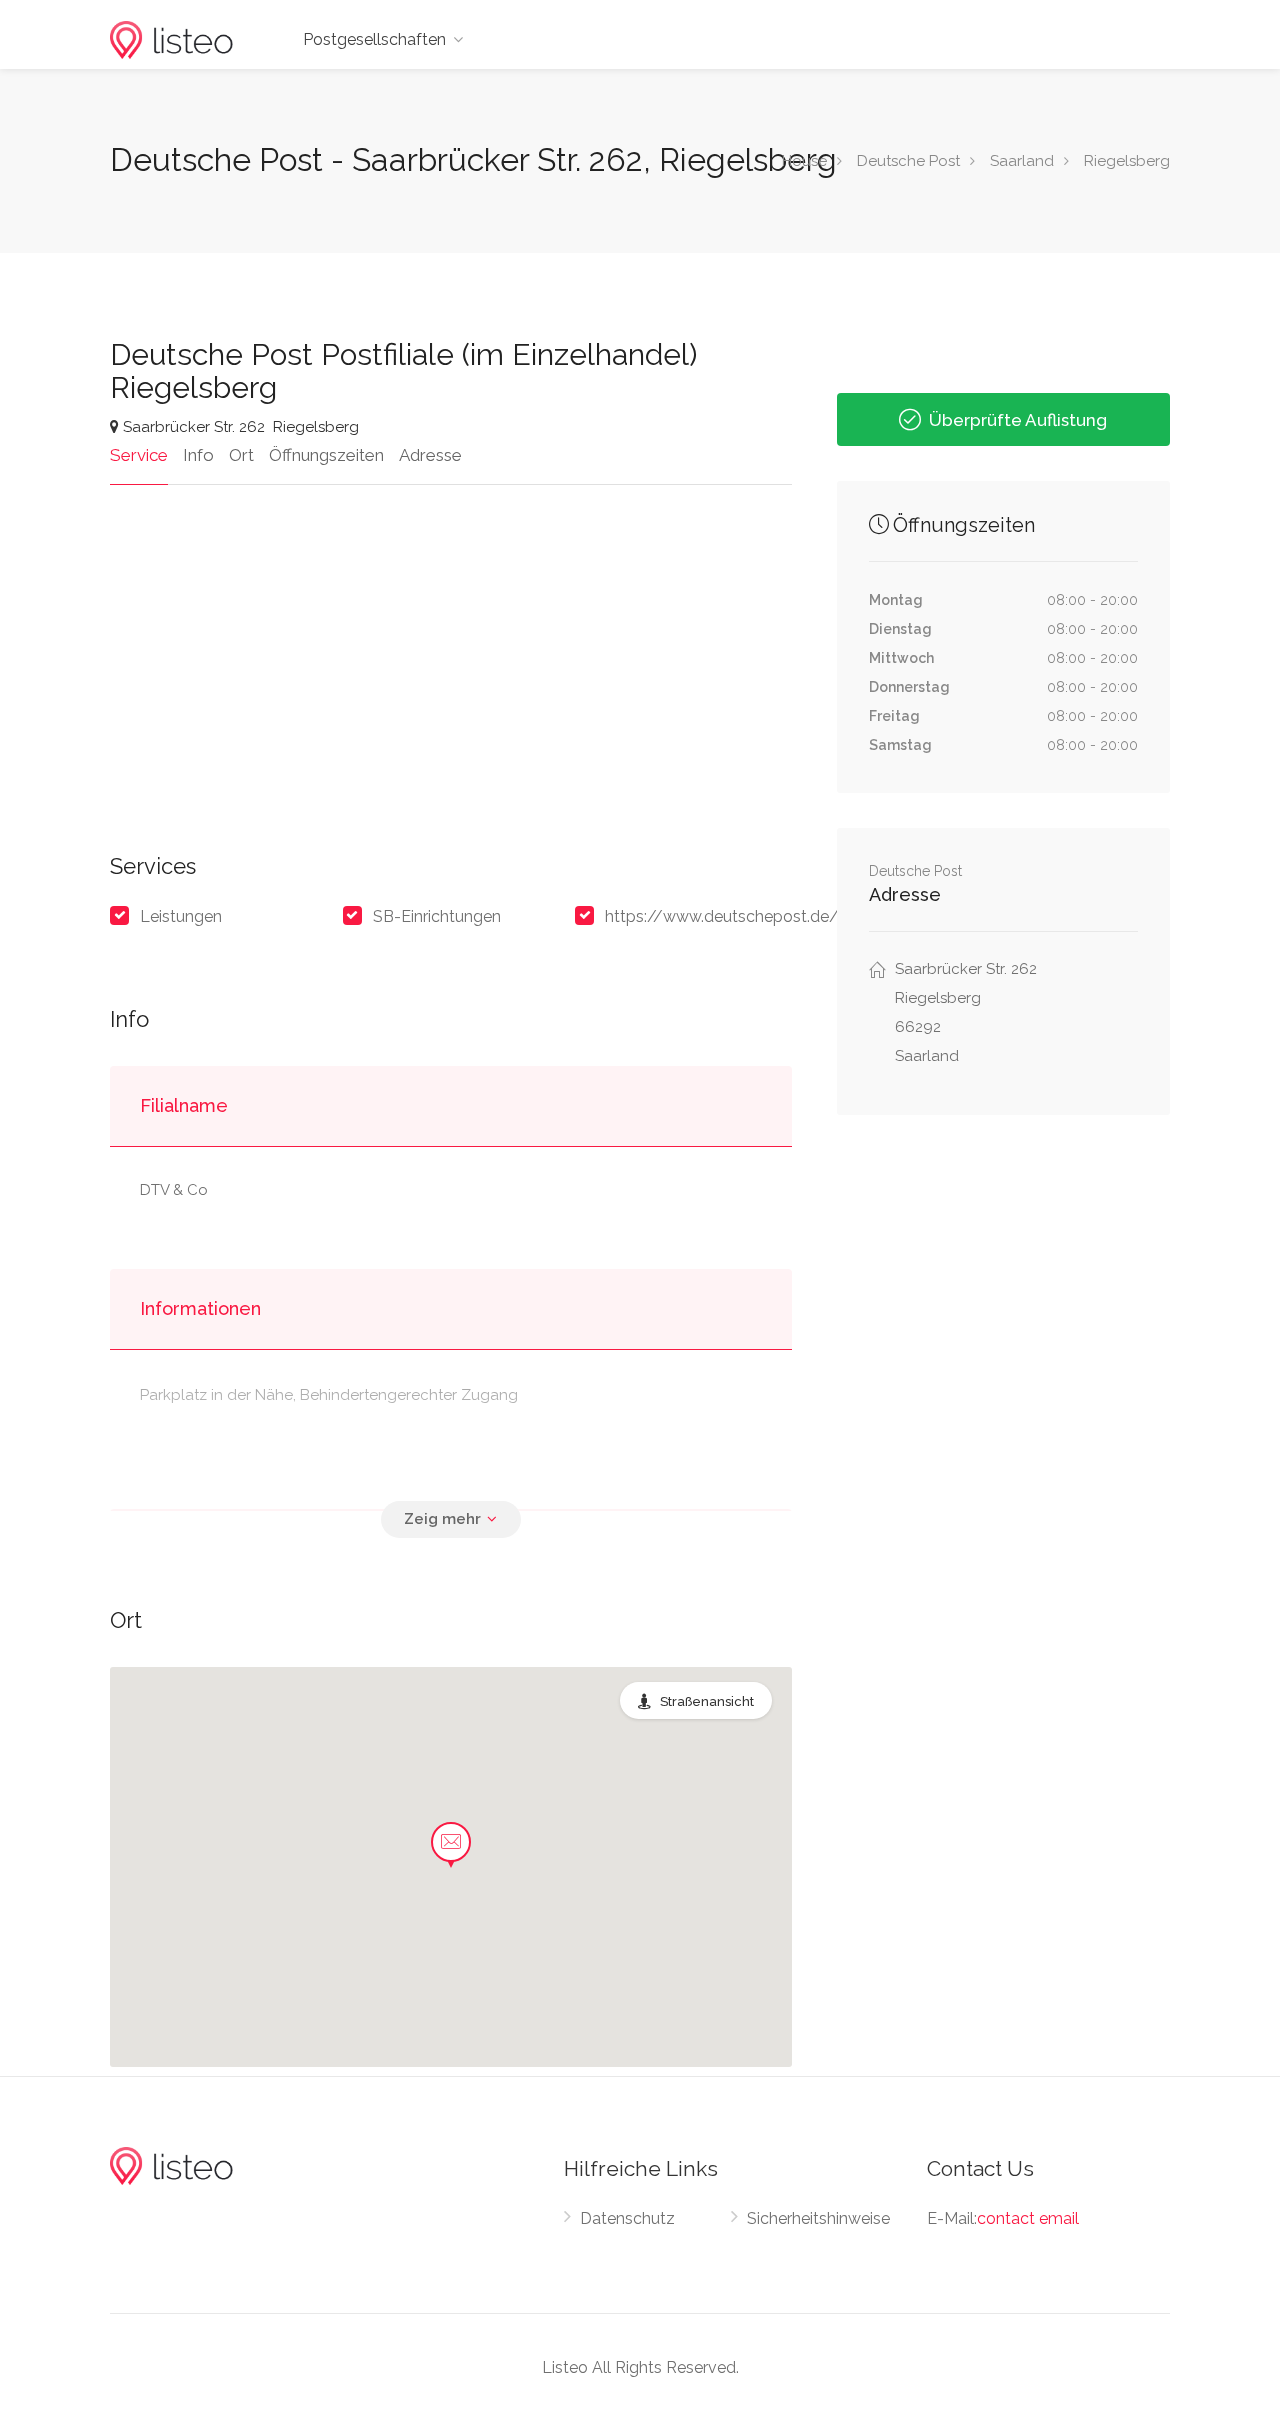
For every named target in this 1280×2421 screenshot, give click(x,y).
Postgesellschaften (374, 39)
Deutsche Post (908, 161)
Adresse (430, 455)
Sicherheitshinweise (818, 2218)
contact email (1028, 2218)
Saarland (1022, 161)
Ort (241, 455)
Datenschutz (627, 2218)
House (804, 161)
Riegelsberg (1127, 161)
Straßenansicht (707, 1701)
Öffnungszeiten (326, 455)
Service (139, 455)
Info (198, 455)
